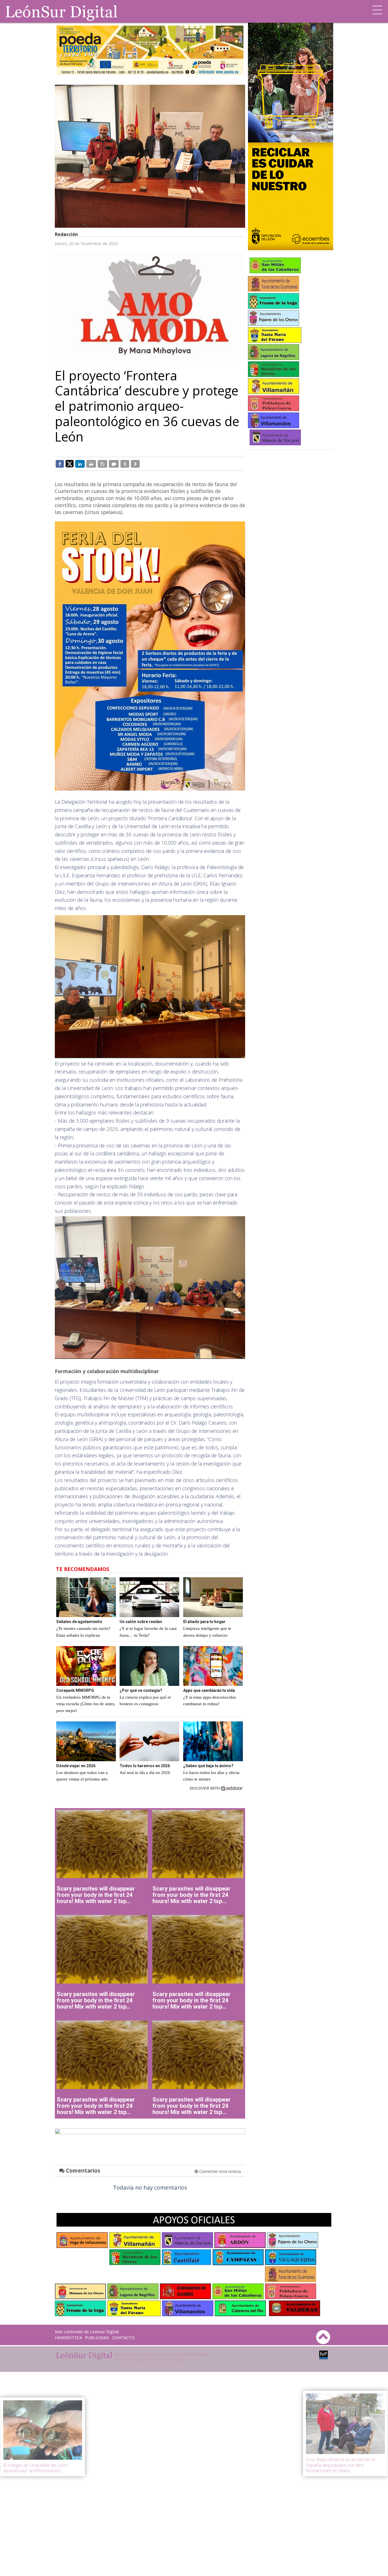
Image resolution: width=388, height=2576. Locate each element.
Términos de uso (158, 2354)
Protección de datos (193, 2354)
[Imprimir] (91, 464)
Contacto (123, 2338)
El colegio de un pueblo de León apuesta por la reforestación (35, 2468)
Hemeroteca (68, 2338)
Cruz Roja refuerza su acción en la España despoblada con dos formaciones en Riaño (341, 2465)
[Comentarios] (114, 464)
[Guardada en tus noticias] (102, 464)
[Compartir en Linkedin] (80, 464)
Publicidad (97, 2338)
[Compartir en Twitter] (70, 463)
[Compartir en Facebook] (60, 464)
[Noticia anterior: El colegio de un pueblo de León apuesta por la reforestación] (125, 464)
